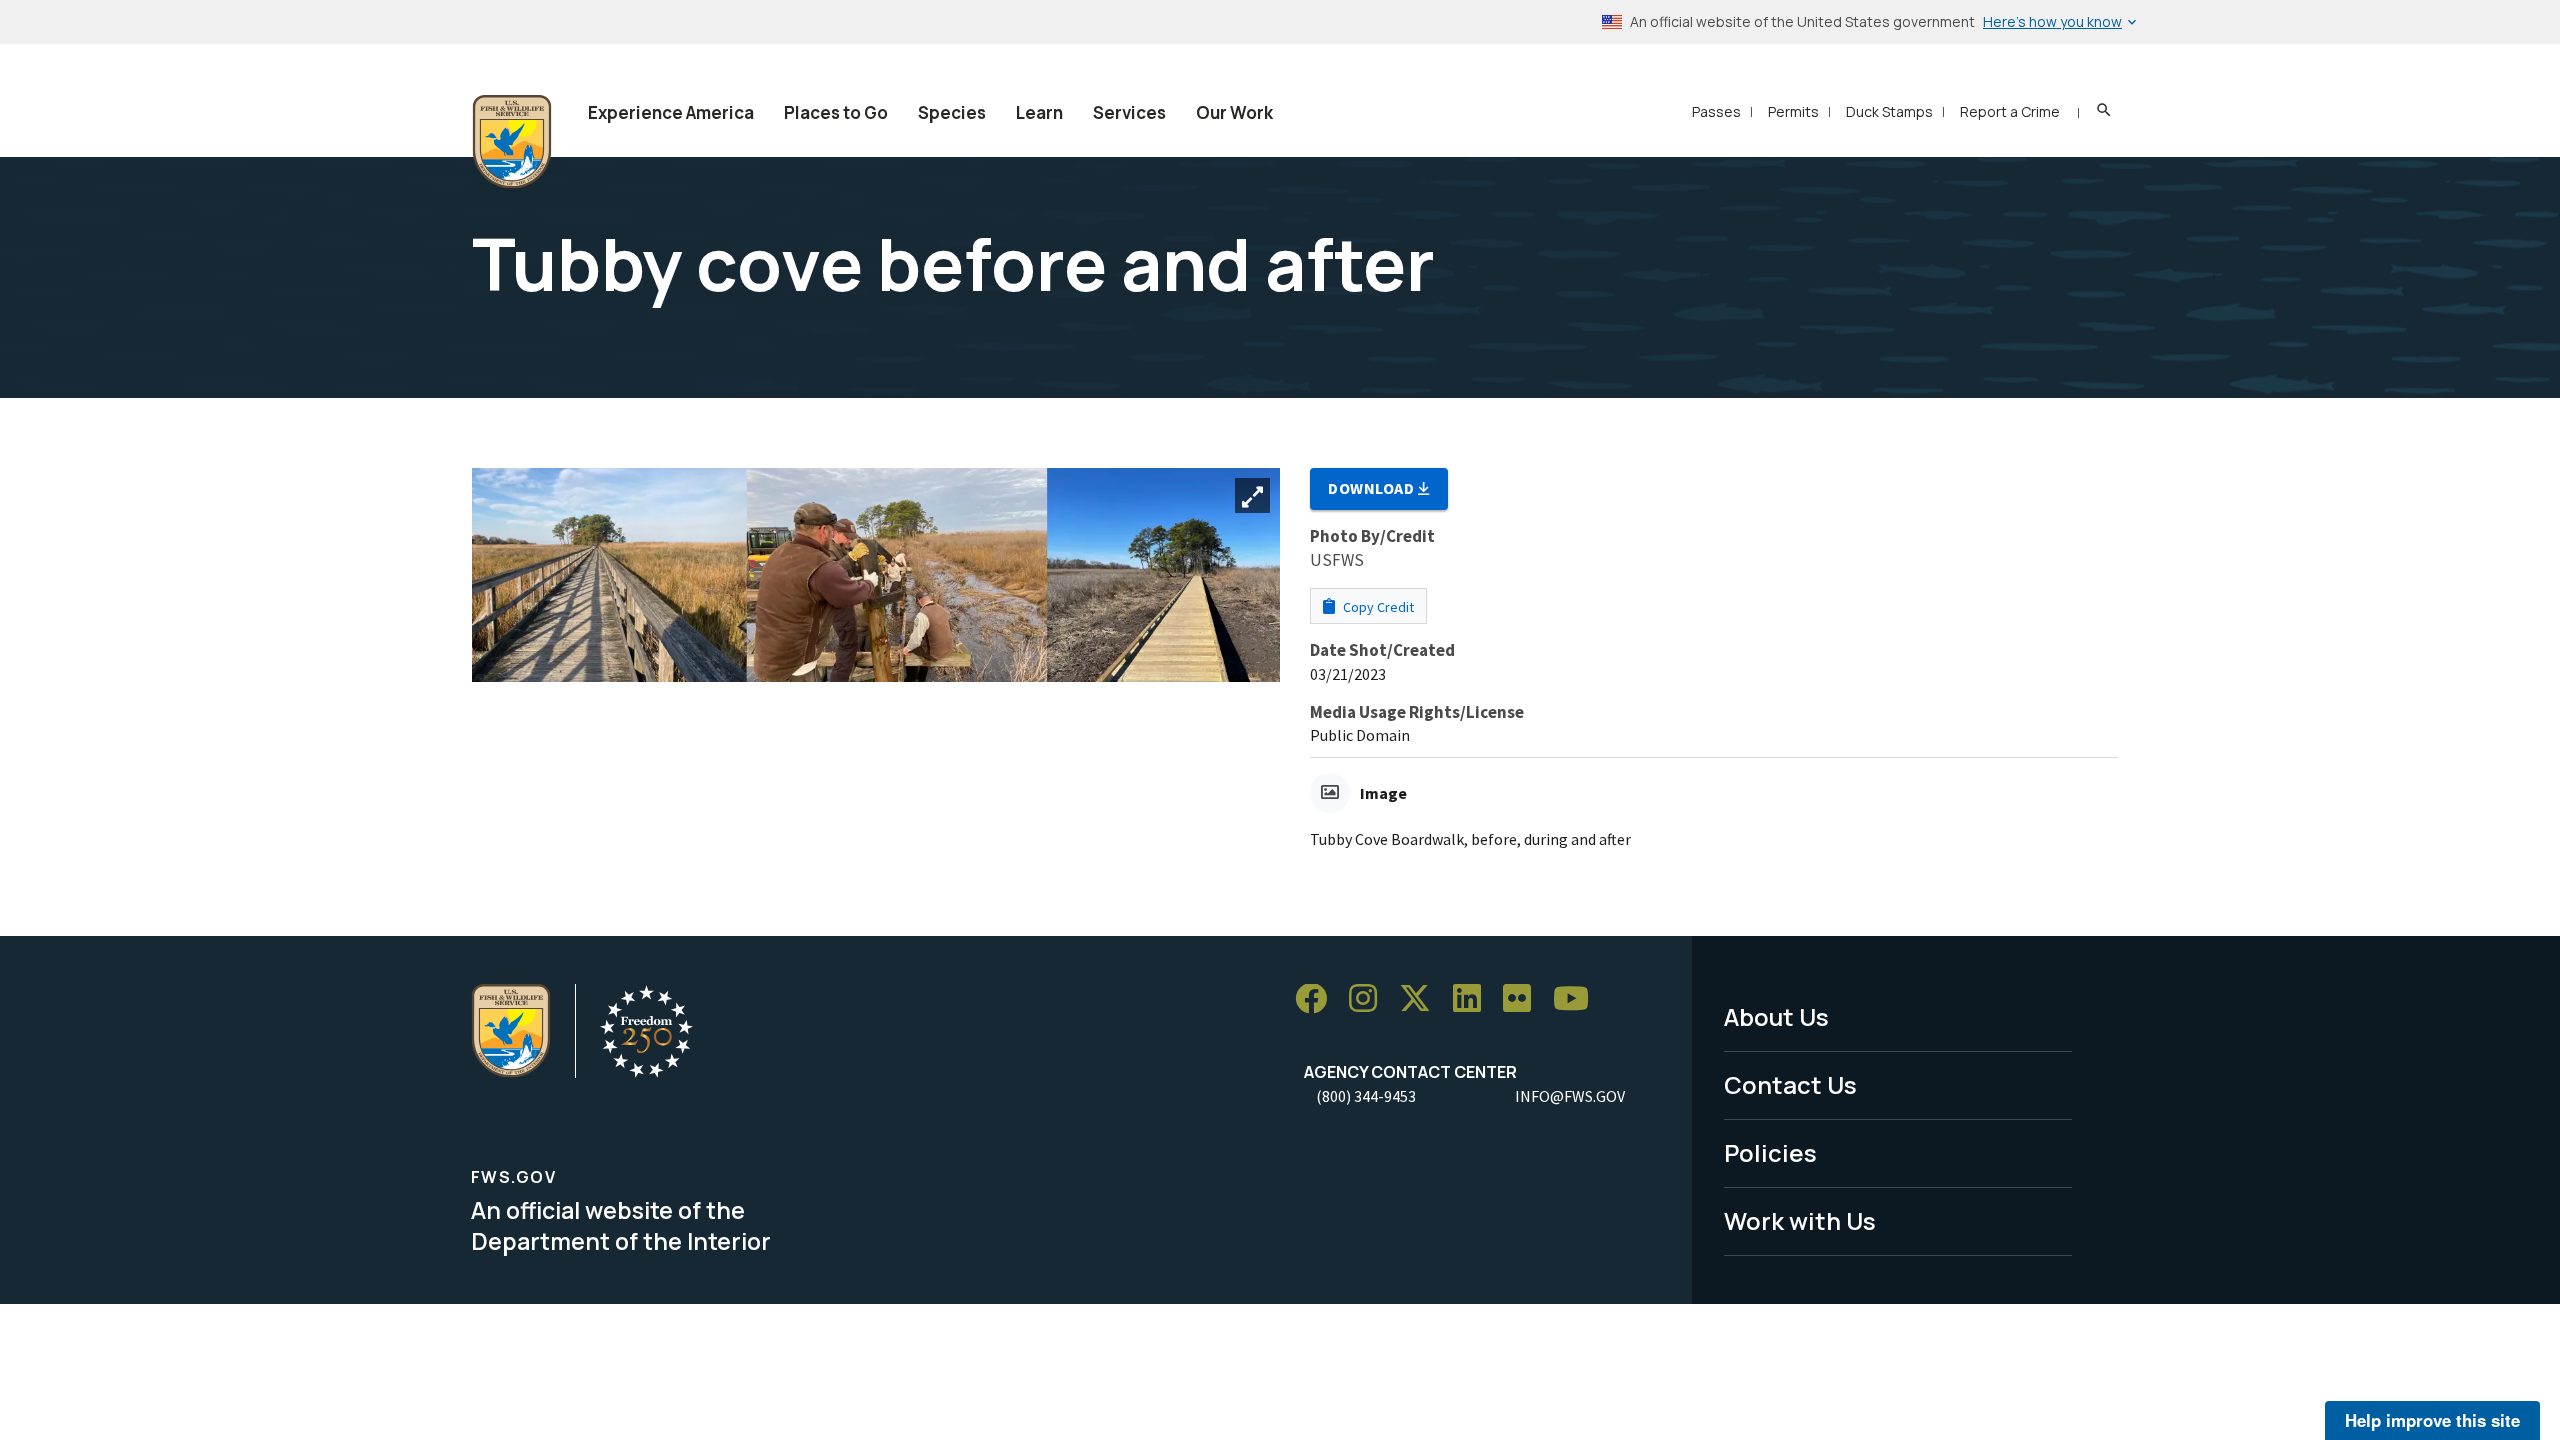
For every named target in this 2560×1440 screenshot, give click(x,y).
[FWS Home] (512, 142)
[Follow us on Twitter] (1422, 999)
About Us (1776, 1016)
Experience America (671, 112)
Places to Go (836, 112)
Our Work (1234, 112)
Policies (1770, 1152)
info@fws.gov (1570, 1096)
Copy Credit (1377, 607)
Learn (1039, 112)
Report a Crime (2010, 111)
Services (1129, 112)
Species (952, 112)
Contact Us (1790, 1084)
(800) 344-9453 (1366, 1096)
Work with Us (1800, 1220)
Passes (1716, 111)
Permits (1793, 111)
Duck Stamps (1889, 111)
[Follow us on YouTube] (1578, 999)
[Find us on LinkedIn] (1474, 999)
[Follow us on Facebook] (1318, 999)
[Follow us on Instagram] (1370, 999)
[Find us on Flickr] (1524, 999)
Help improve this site (2432, 1420)
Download (1373, 488)
